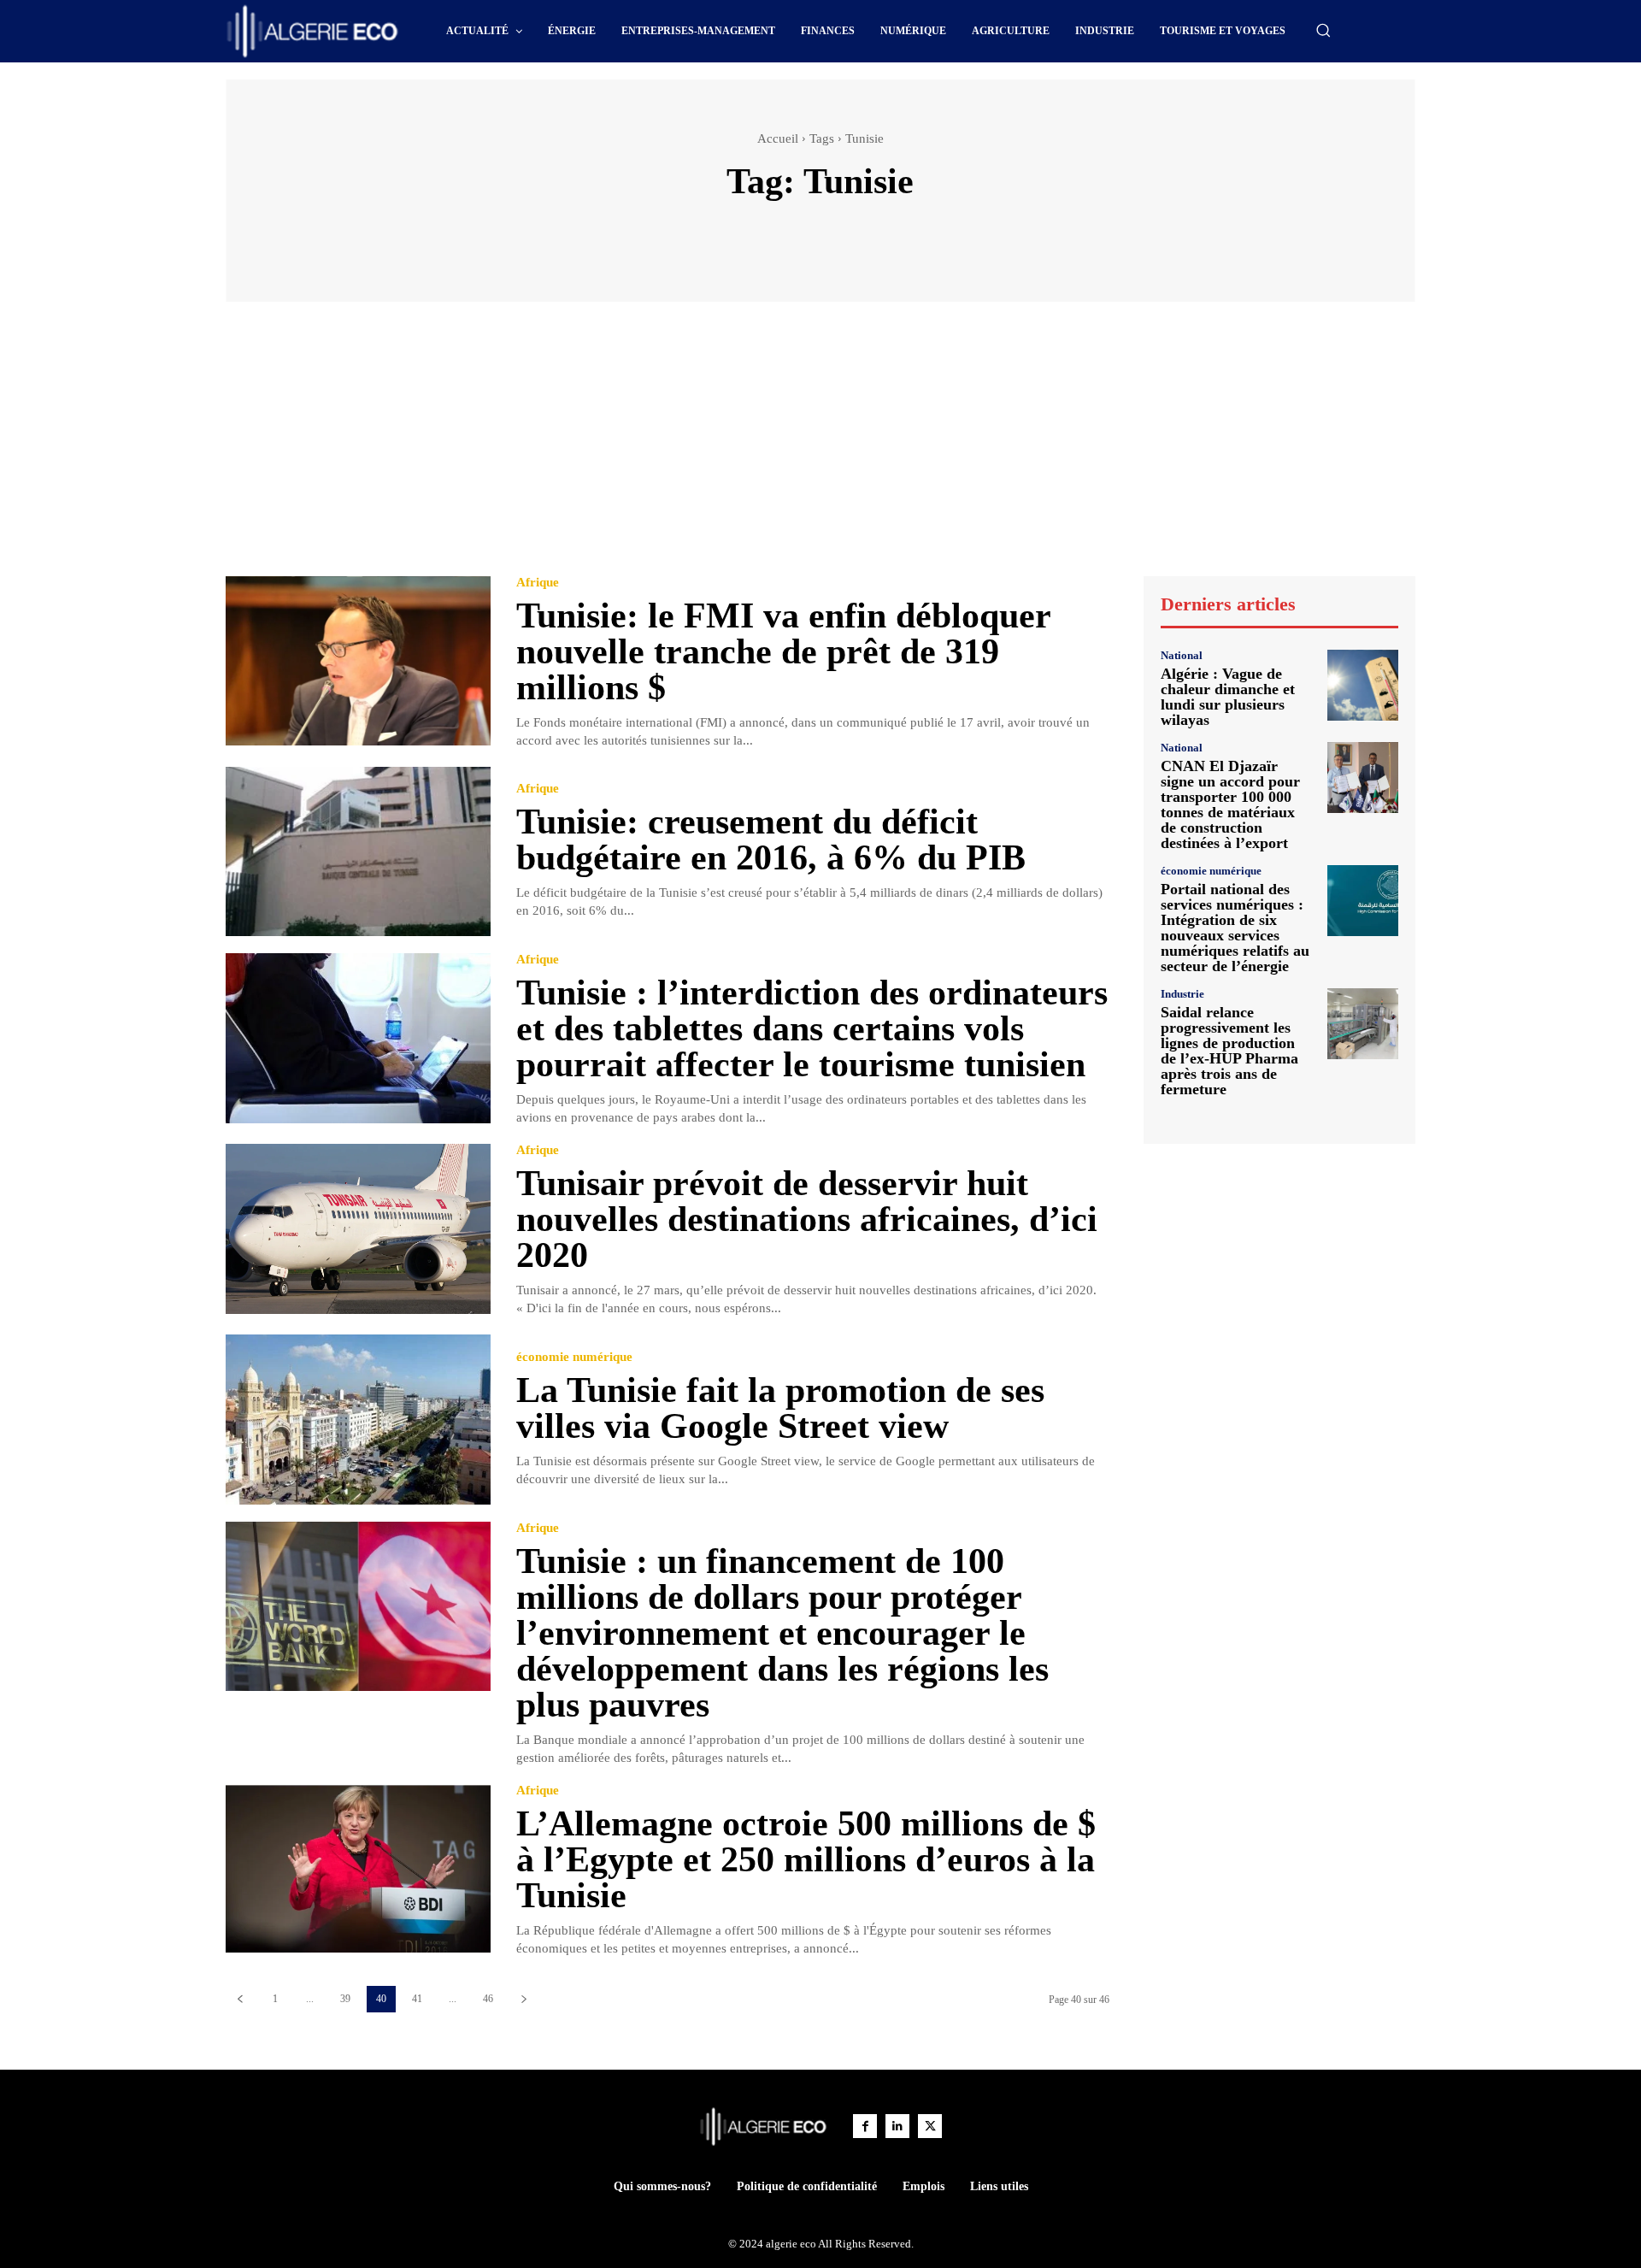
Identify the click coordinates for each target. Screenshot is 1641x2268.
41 (417, 1999)
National (1182, 655)
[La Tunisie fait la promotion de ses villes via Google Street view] (358, 1420)
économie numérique (574, 1357)
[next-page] (523, 1999)
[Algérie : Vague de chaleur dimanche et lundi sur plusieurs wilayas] (1363, 685)
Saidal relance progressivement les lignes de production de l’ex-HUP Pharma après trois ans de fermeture (1229, 1051)
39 (345, 1999)
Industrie (1182, 994)
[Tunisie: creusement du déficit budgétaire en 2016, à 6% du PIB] (358, 852)
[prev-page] (240, 1999)
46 (488, 1999)
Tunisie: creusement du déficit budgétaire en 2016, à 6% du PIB (771, 839)
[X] (930, 2126)
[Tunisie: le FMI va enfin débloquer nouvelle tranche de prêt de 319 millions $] (358, 661)
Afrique (538, 583)
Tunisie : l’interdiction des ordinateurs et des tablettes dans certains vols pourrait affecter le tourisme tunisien (812, 1028)
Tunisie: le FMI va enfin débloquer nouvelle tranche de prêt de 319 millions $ (784, 651)
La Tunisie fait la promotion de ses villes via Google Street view (780, 1408)
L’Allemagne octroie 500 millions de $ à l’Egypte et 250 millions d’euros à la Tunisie (806, 1859)
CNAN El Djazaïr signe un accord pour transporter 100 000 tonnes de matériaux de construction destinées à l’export (1230, 804)
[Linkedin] (897, 2126)
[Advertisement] (820, 447)
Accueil (778, 138)
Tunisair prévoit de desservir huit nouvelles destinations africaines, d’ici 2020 (807, 1219)
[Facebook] (865, 2126)
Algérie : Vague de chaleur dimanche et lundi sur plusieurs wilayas (1228, 697)
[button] (1323, 30)
